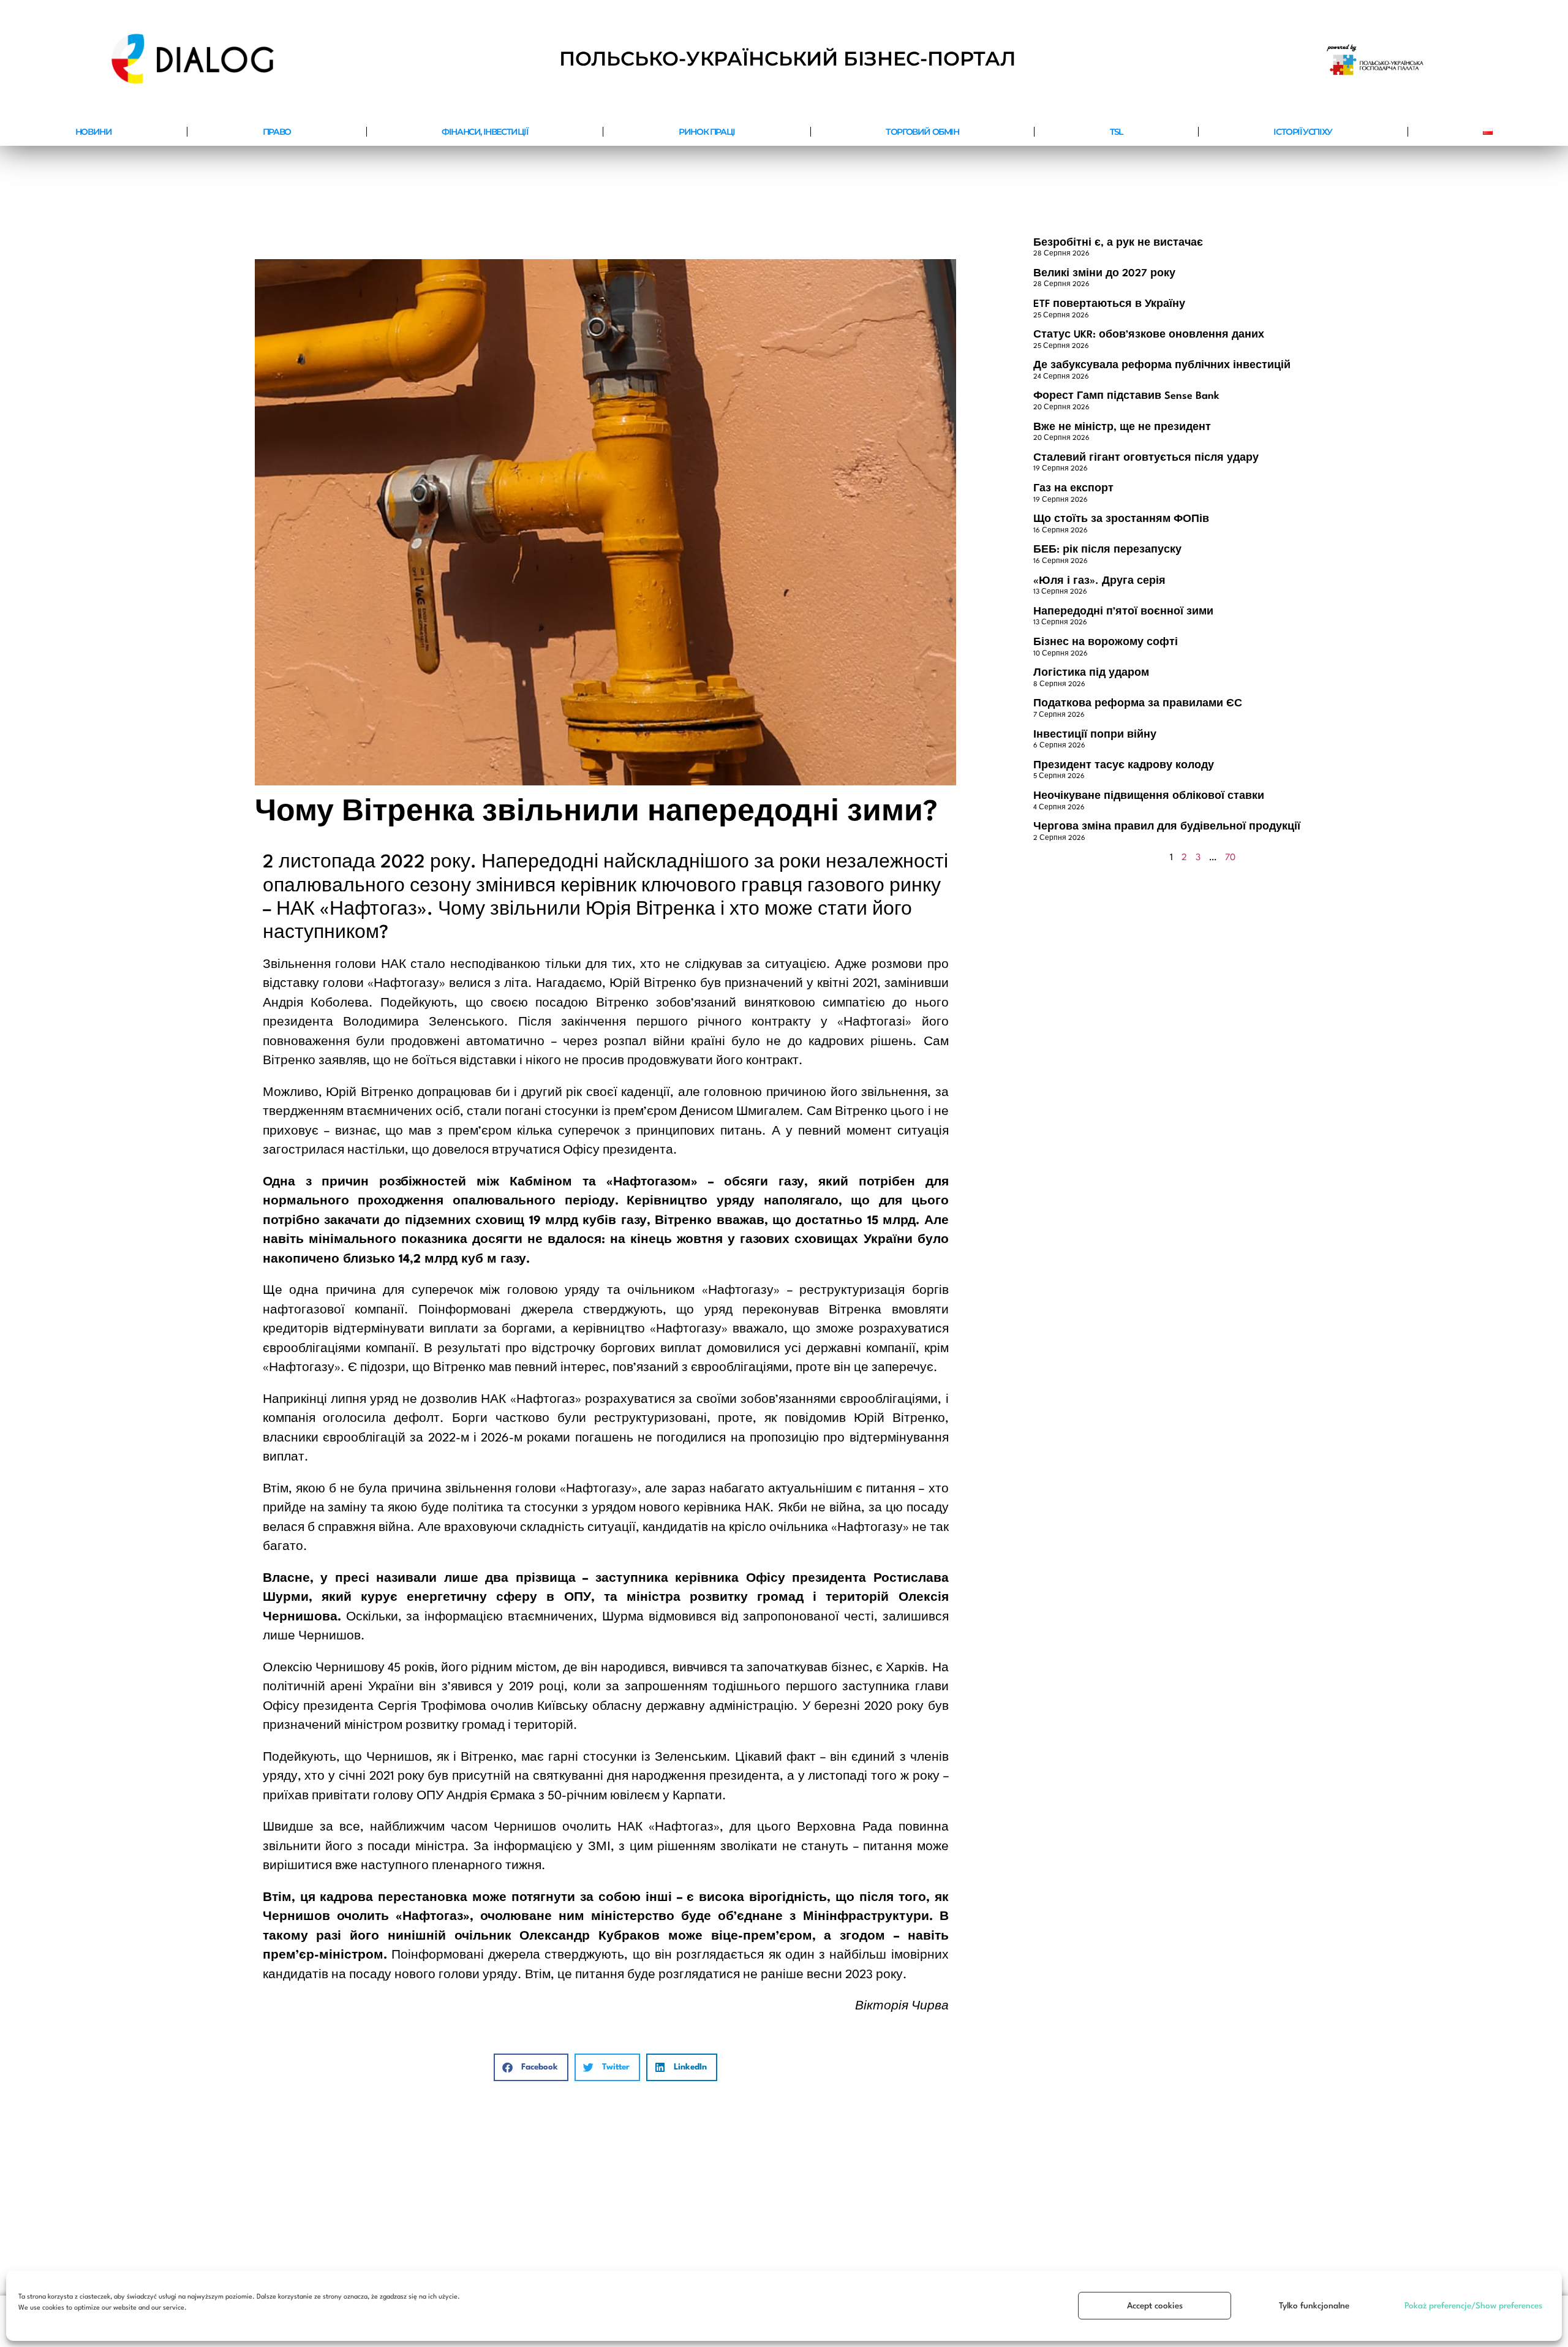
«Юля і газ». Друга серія (1099, 581)
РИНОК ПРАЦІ (707, 132)
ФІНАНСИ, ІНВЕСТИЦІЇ (484, 132)
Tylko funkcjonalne (1314, 2306)
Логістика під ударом (1091, 673)
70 (1230, 858)
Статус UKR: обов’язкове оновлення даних (1149, 335)
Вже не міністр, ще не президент (1122, 427)
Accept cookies (1155, 2306)
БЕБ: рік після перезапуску (1107, 550)
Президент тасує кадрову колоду (1124, 765)
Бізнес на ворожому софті (1106, 642)
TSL (1116, 132)
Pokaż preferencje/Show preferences (1473, 2306)
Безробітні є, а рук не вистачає (1118, 243)
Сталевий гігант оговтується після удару (1146, 458)
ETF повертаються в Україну (1109, 304)
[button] (531, 2067)
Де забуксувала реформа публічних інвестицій (1162, 365)
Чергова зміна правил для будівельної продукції (1167, 827)
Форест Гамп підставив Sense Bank (1126, 396)
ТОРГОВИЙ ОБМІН (922, 132)
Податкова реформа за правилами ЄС (1138, 704)
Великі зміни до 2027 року (1104, 274)
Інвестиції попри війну (1095, 735)
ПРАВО (277, 132)
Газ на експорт (1073, 489)
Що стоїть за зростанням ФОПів (1121, 519)
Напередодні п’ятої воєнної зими (1123, 612)
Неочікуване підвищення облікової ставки (1149, 796)
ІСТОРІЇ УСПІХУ (1302, 132)
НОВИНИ (94, 132)
